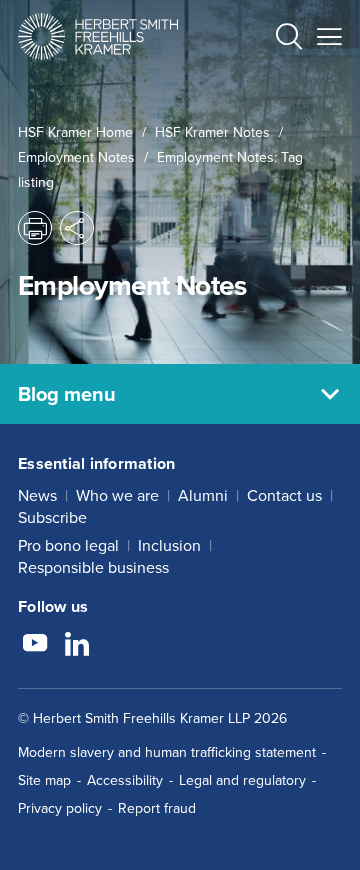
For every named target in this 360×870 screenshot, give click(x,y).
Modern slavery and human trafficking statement (167, 752)
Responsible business (93, 567)
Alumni (203, 495)
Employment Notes (76, 157)
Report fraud (157, 808)
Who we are (117, 495)
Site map (44, 780)
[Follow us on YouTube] (35, 646)
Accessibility (125, 780)
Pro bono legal (68, 545)
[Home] (98, 36)
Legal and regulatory (242, 780)
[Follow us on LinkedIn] (77, 646)
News (37, 495)
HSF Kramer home (75, 132)
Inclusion (169, 545)
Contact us (284, 495)
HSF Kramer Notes (212, 132)
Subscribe (52, 517)
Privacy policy (60, 808)
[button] (289, 39)
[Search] (273, 86)
